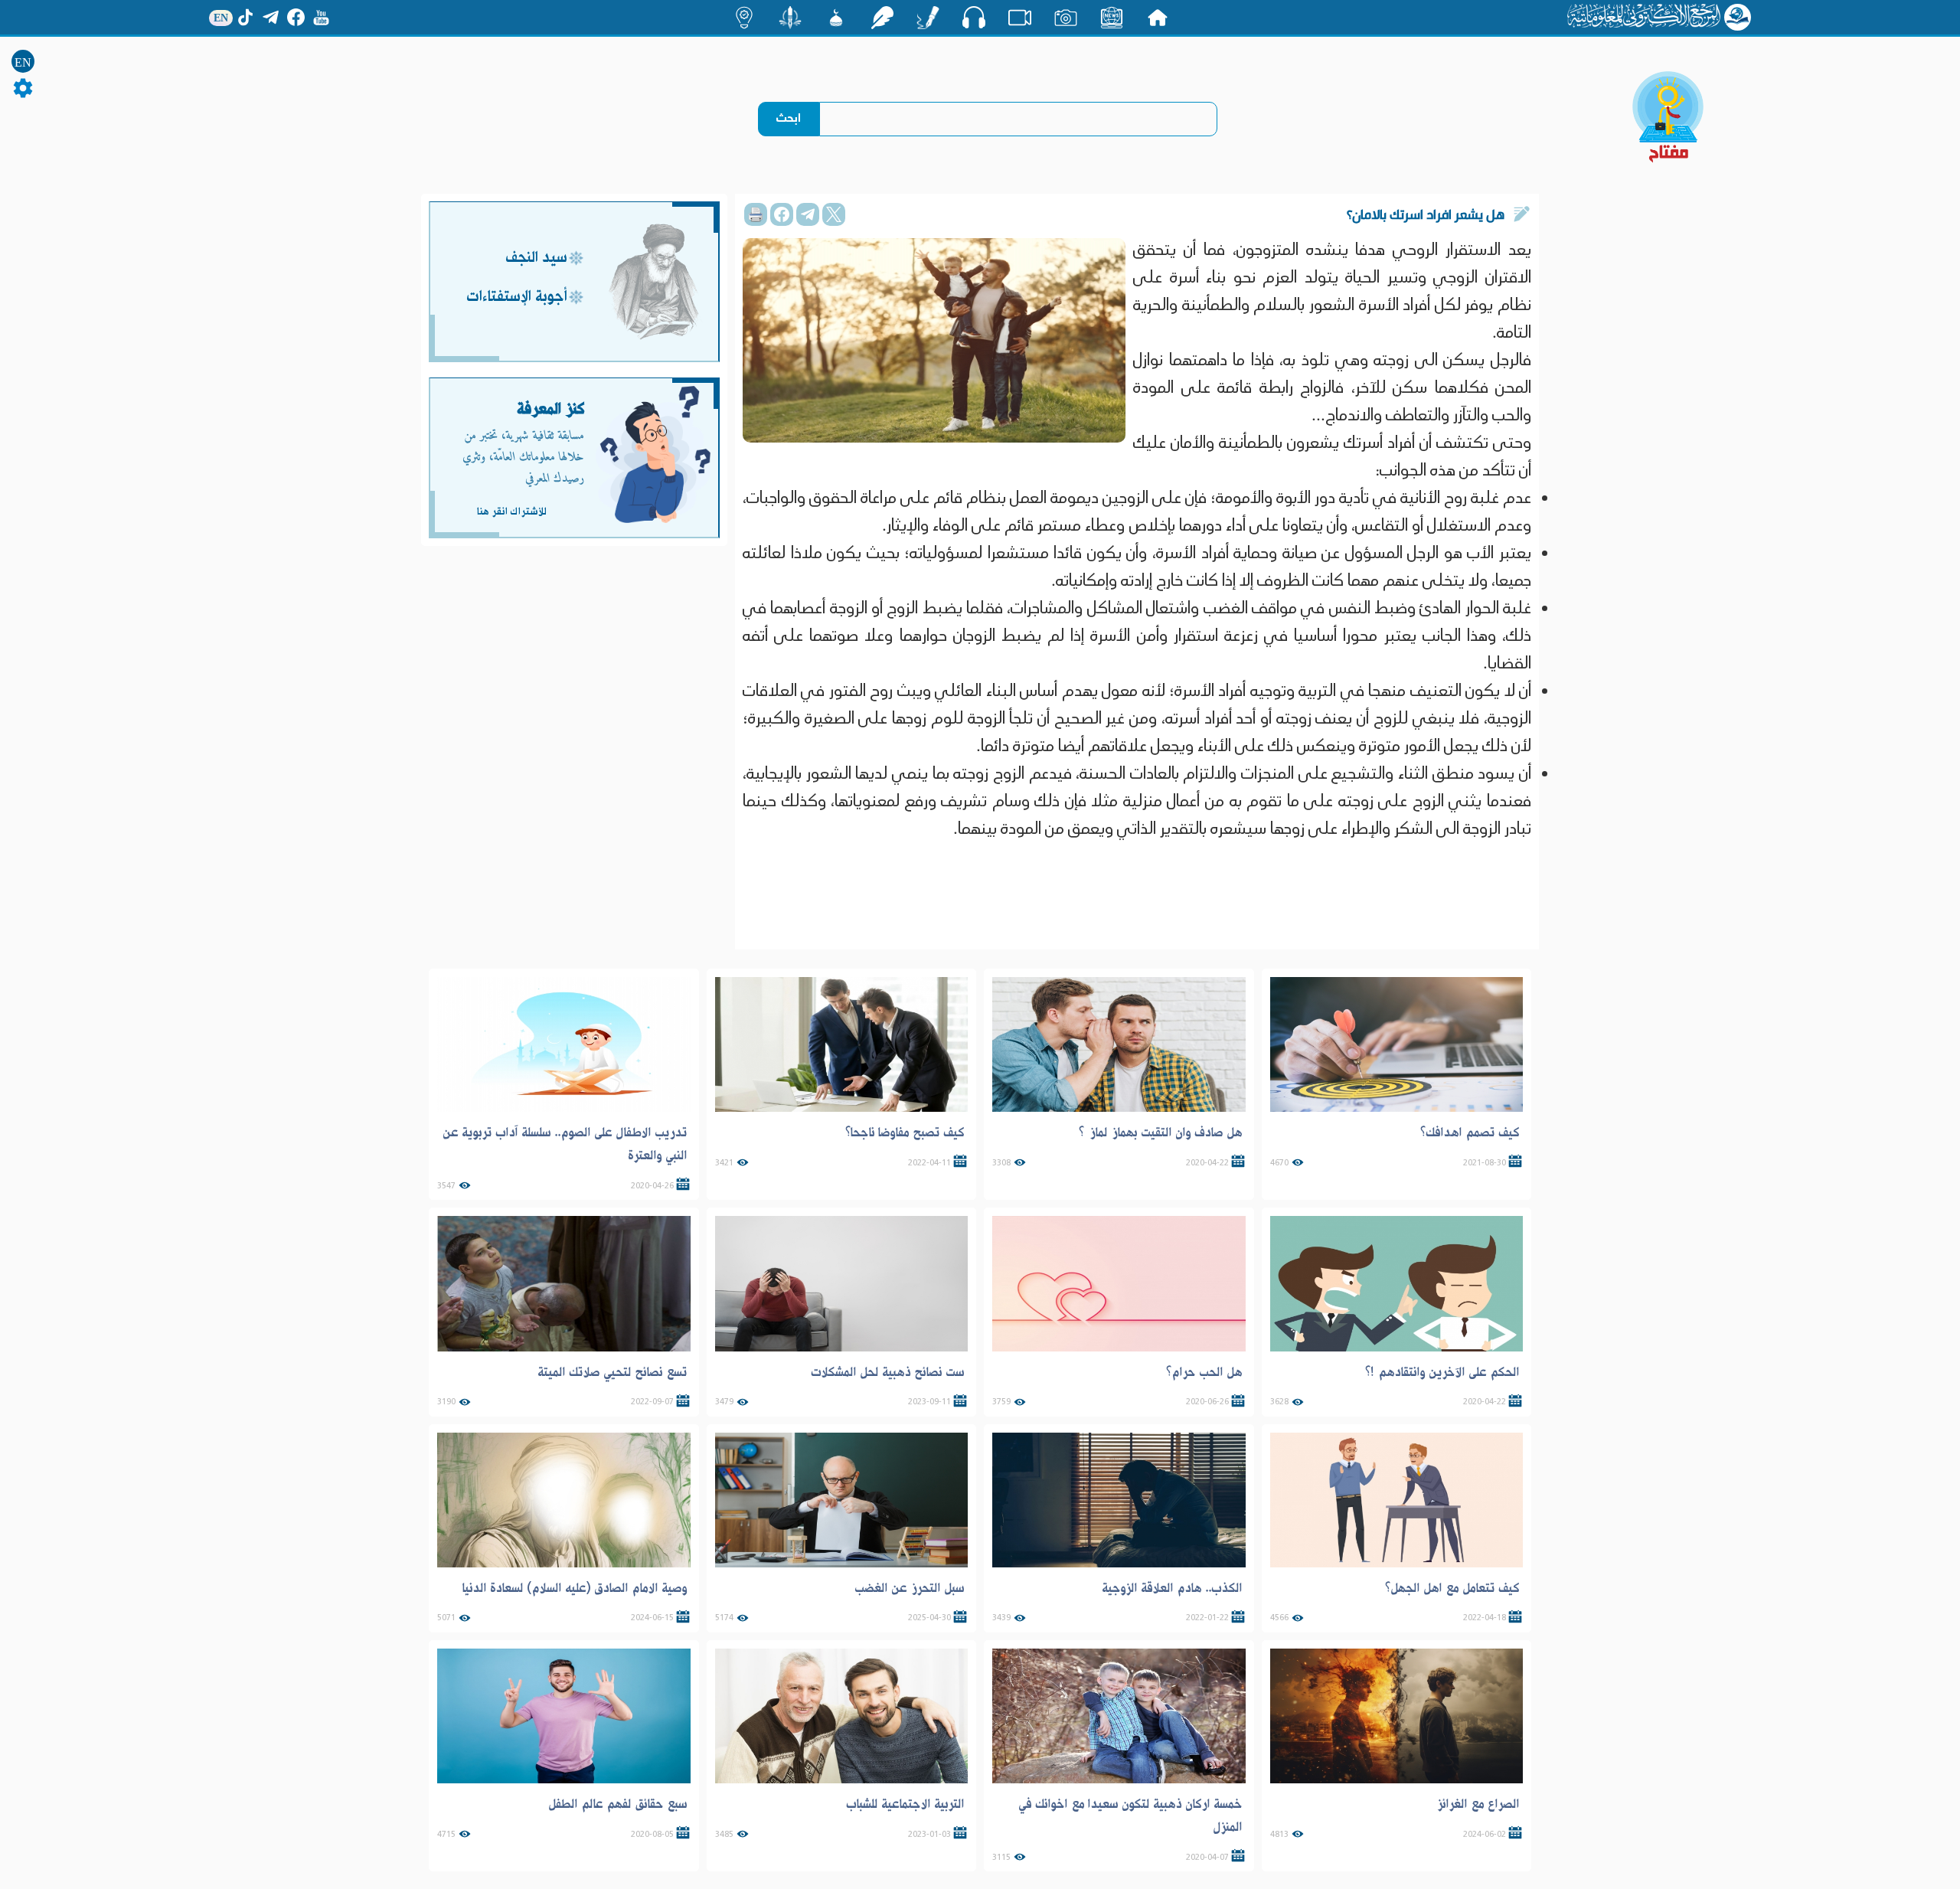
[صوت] (974, 17)
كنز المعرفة (551, 409)
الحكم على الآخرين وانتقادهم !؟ (1442, 1372)
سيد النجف (536, 258)
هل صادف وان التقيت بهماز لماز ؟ (1161, 1132)
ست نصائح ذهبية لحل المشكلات (888, 1372)
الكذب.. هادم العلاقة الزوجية (1172, 1588)
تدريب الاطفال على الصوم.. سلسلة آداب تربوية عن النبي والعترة (565, 1144)
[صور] (1066, 18)
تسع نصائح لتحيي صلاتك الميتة (612, 1372)
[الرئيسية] (1158, 18)
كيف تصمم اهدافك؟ (1470, 1132)
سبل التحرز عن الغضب (910, 1588)
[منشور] (790, 18)
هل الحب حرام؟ (1204, 1372)
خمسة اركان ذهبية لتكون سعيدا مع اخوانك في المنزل (1130, 1815)
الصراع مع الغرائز (1478, 1804)
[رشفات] (882, 18)
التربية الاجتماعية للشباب (905, 1804)
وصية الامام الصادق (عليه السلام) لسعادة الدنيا (574, 1588)
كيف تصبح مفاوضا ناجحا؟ (905, 1132)
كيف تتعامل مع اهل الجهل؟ (1452, 1588)
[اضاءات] (744, 18)
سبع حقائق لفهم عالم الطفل (618, 1804)
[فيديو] (1020, 18)
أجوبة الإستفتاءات (517, 297)
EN (23, 62)
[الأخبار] (1112, 18)
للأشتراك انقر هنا (511, 511)
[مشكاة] (836, 18)
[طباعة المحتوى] (756, 214)
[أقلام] (928, 18)
